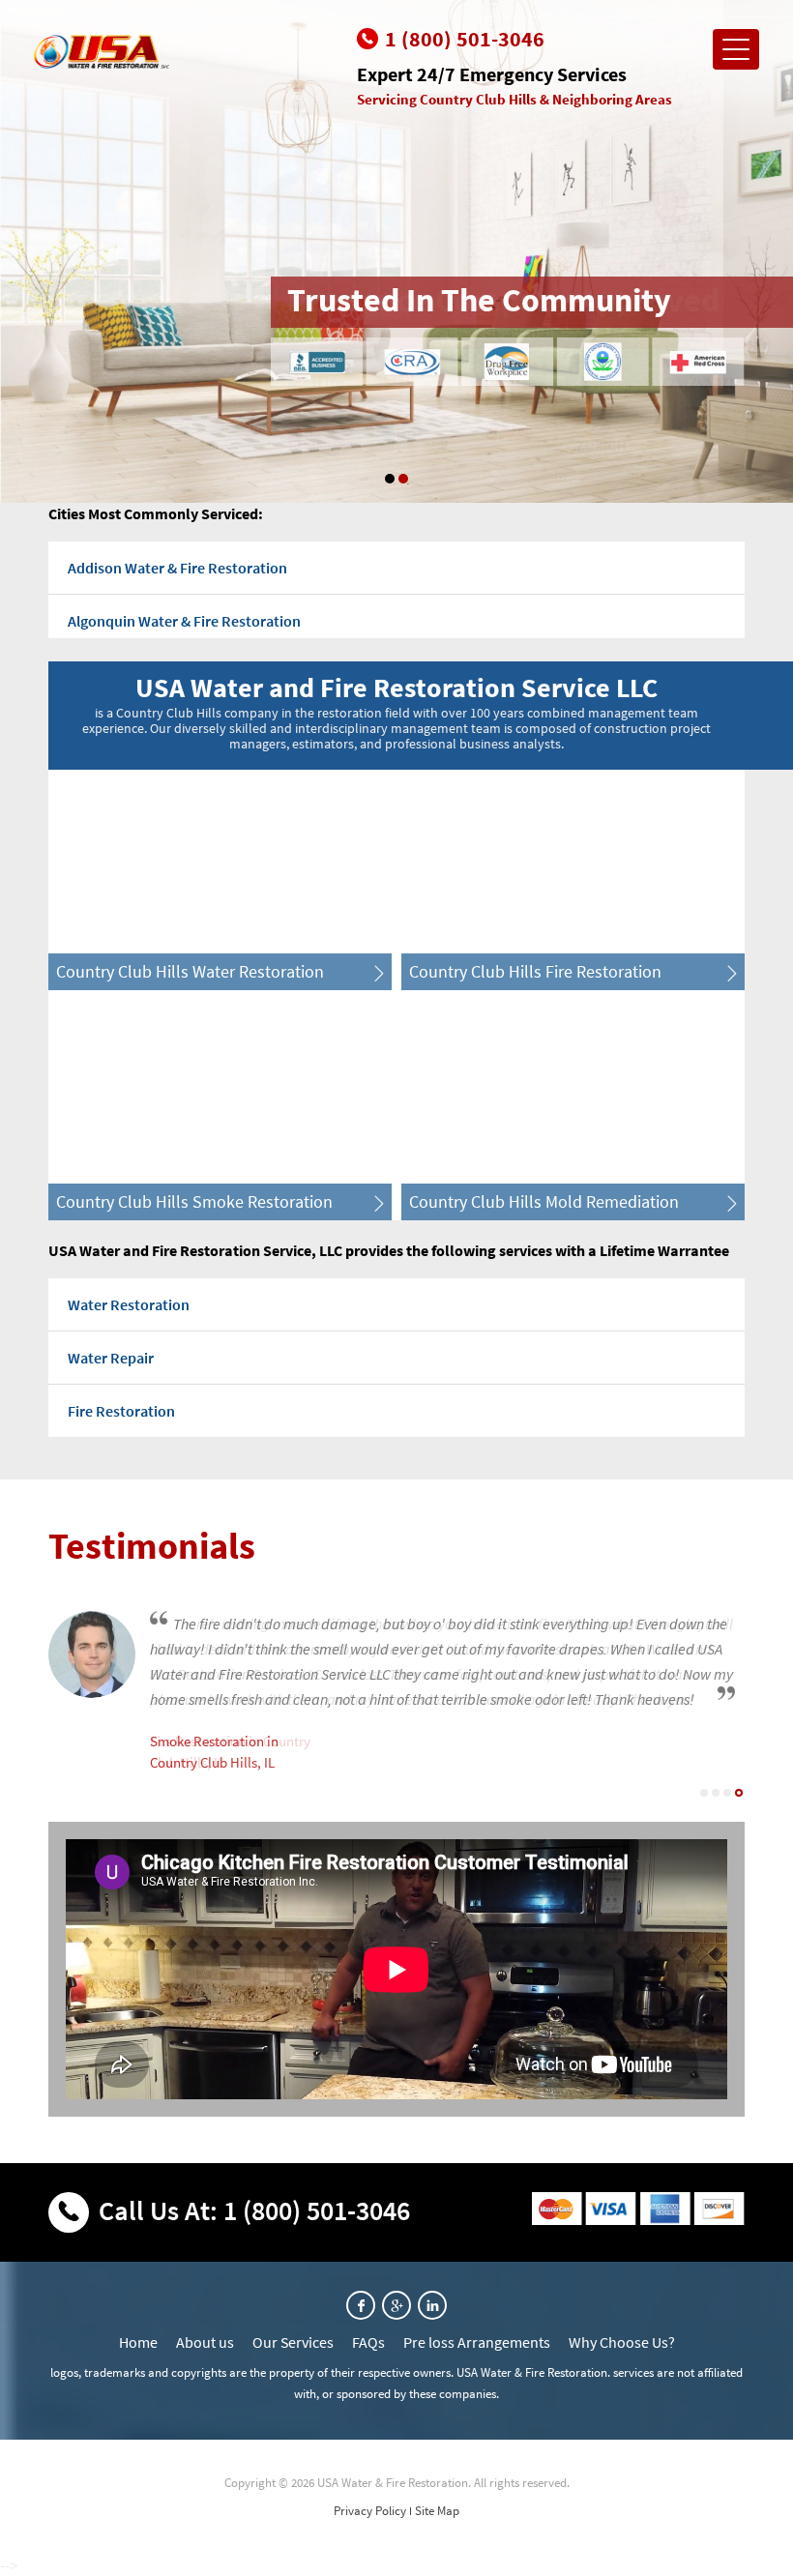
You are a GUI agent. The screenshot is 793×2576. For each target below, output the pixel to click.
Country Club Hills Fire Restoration (535, 971)
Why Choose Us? (622, 2342)
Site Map (437, 2511)
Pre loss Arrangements (477, 2342)
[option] (396, 251)
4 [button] (739, 1793)
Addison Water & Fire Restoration (177, 568)
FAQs (368, 2342)
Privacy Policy (370, 2511)
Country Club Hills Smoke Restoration (194, 1201)
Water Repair (111, 1358)
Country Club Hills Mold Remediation (544, 1201)
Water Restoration (129, 1304)
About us (205, 2342)
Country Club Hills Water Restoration (190, 971)
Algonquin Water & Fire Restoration (184, 621)
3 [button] (727, 1793)
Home (138, 2342)
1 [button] (390, 479)
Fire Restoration (121, 1411)
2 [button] (403, 479)
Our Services (293, 2342)
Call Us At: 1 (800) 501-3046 (254, 2210)
